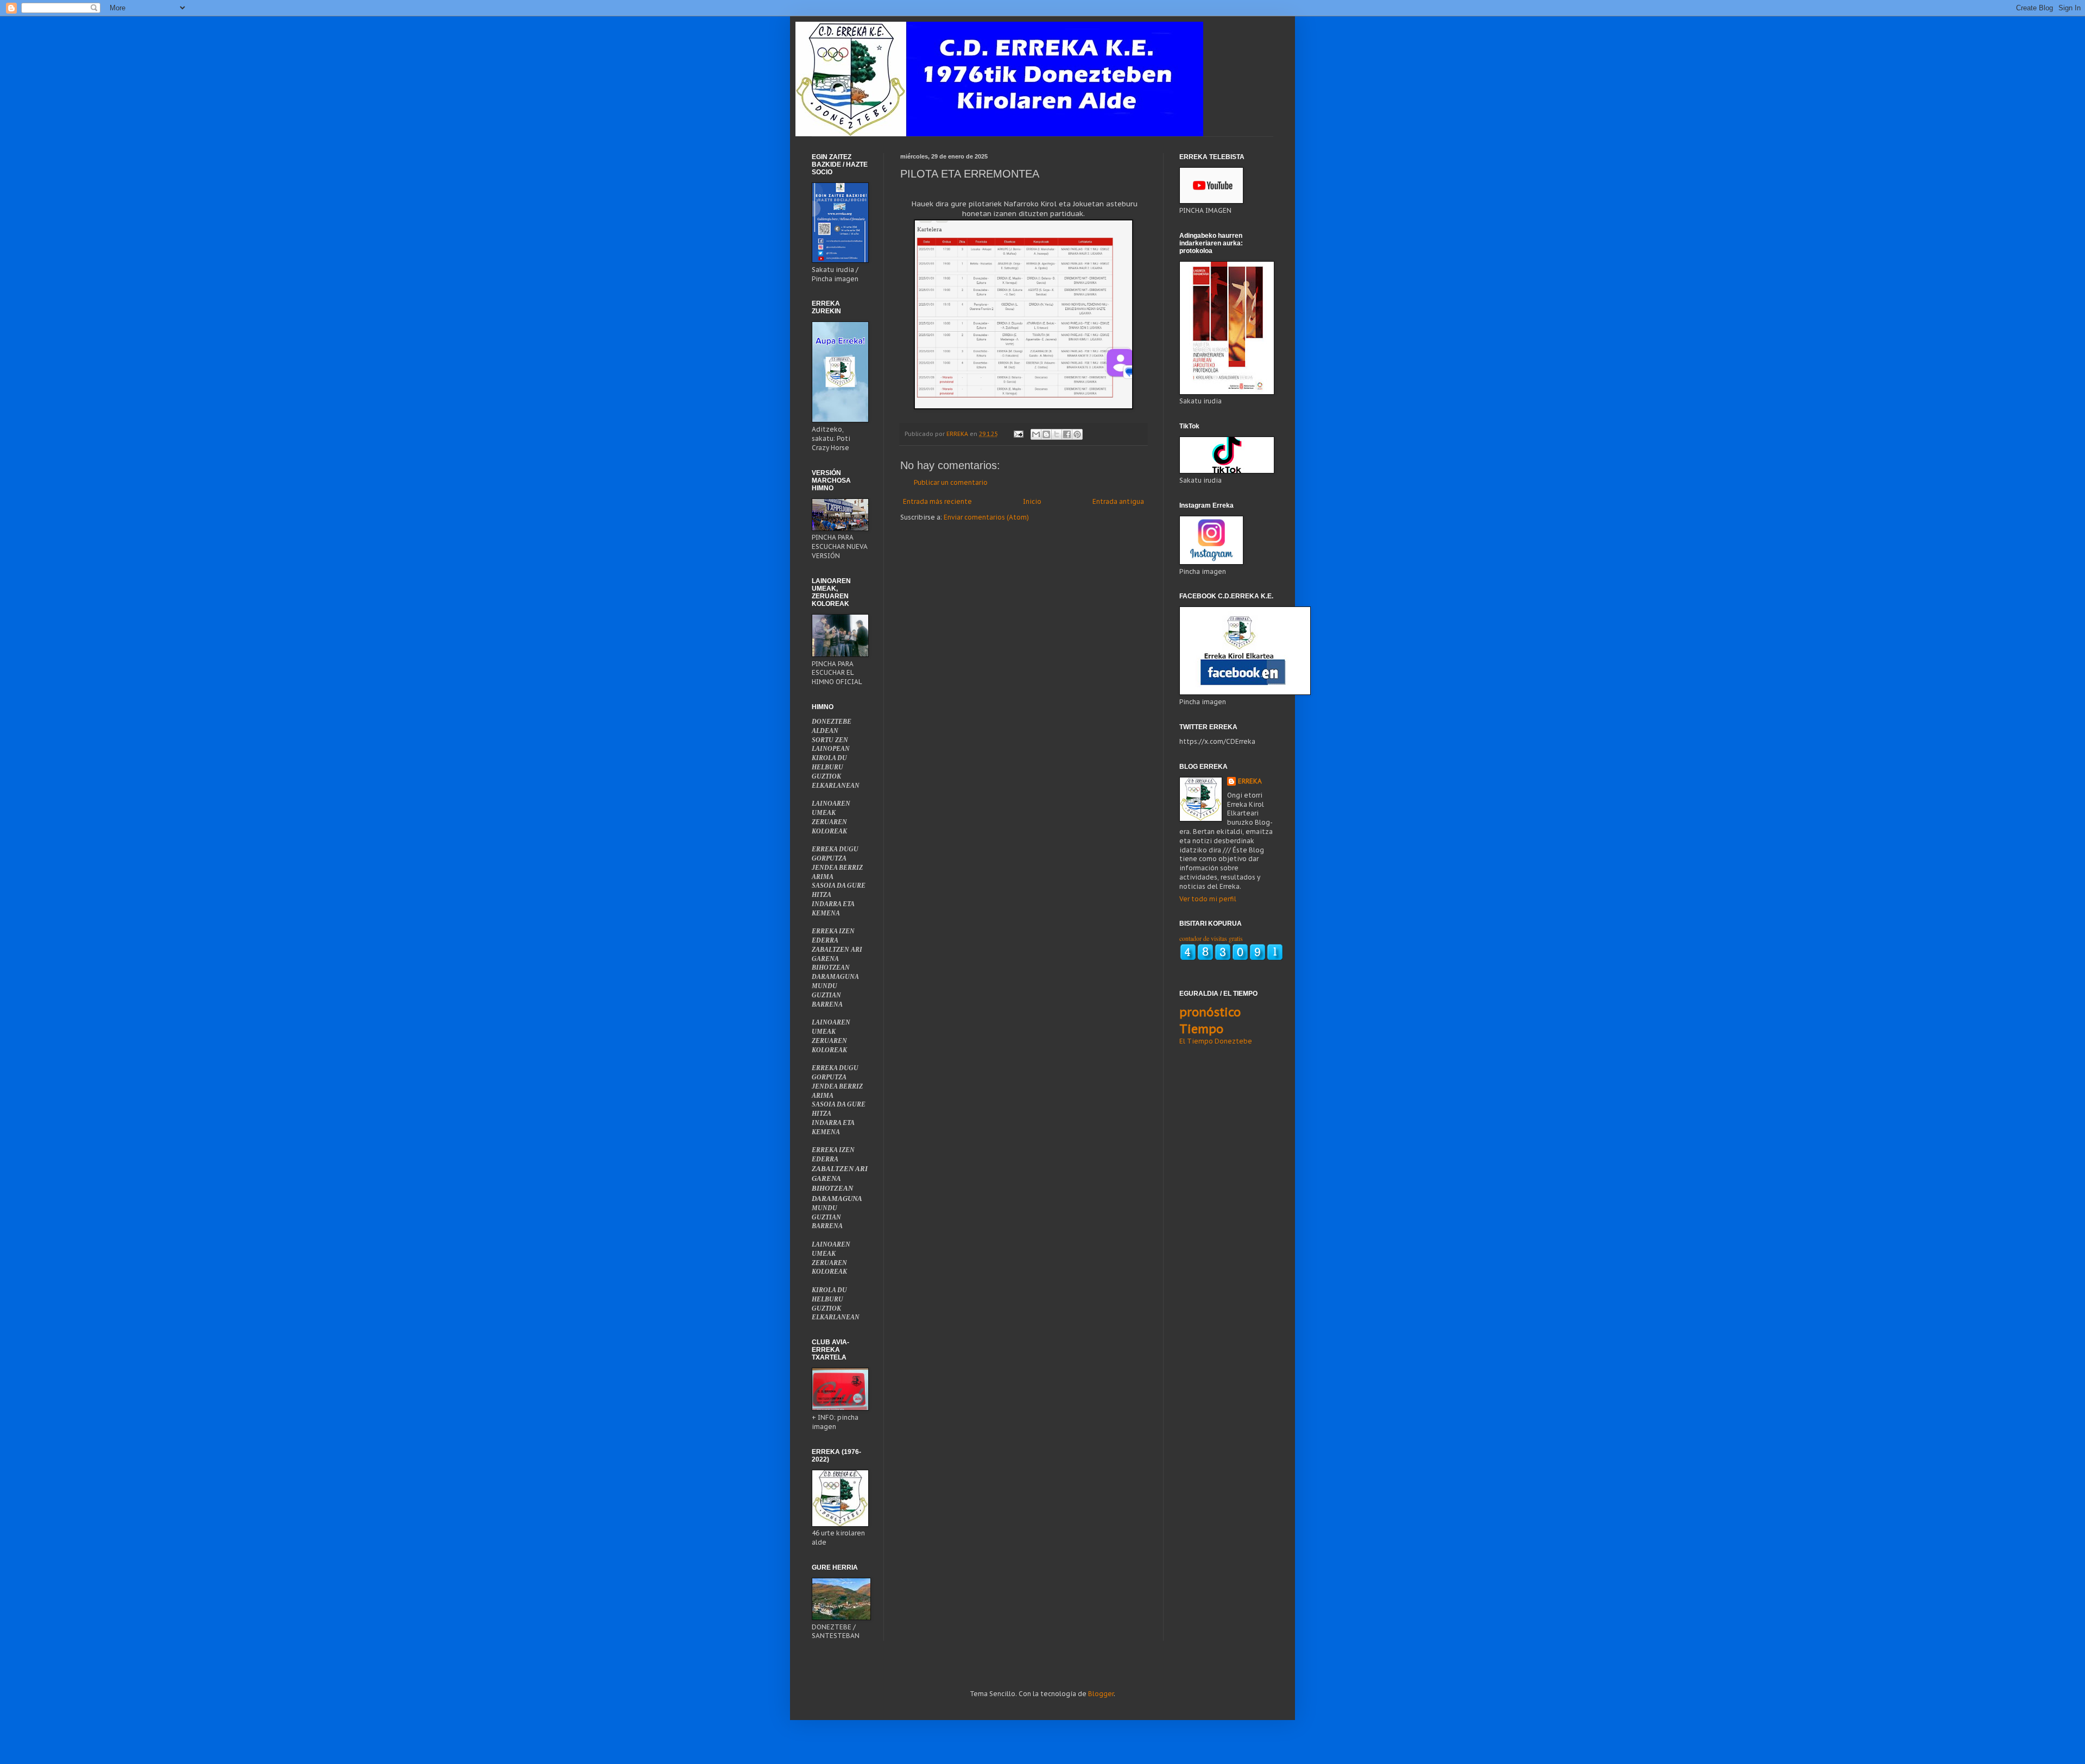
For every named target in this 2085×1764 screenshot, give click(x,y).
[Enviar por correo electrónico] (1036, 434)
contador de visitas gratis (1211, 938)
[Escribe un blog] (1046, 434)
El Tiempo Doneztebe (1216, 1041)
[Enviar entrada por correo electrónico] (1018, 434)
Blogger (1101, 1694)
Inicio (1032, 501)
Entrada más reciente (937, 501)
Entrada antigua (1118, 501)
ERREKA (1250, 781)
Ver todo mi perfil (1208, 899)
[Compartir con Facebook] (1067, 434)
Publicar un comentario (951, 482)
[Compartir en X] (1057, 434)
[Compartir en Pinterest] (1077, 434)
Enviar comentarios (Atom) (986, 517)
